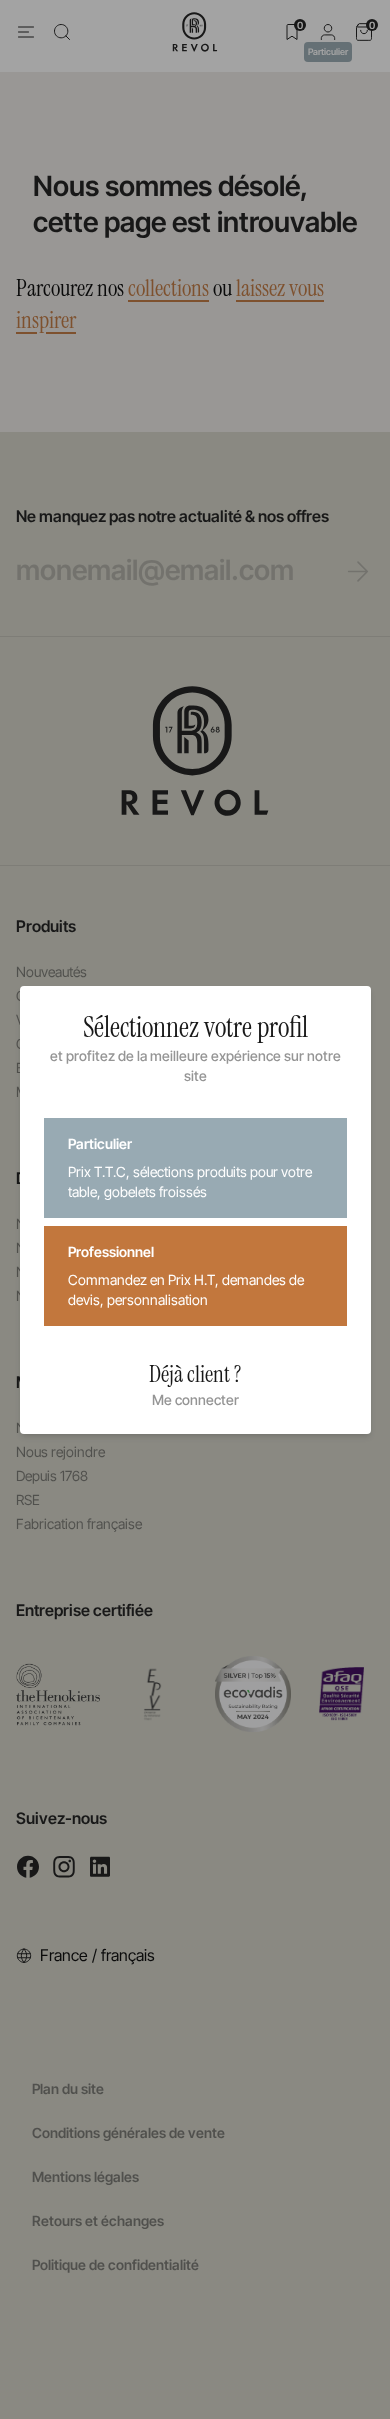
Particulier (190, 1167)
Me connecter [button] (195, 1399)
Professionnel (186, 1275)
